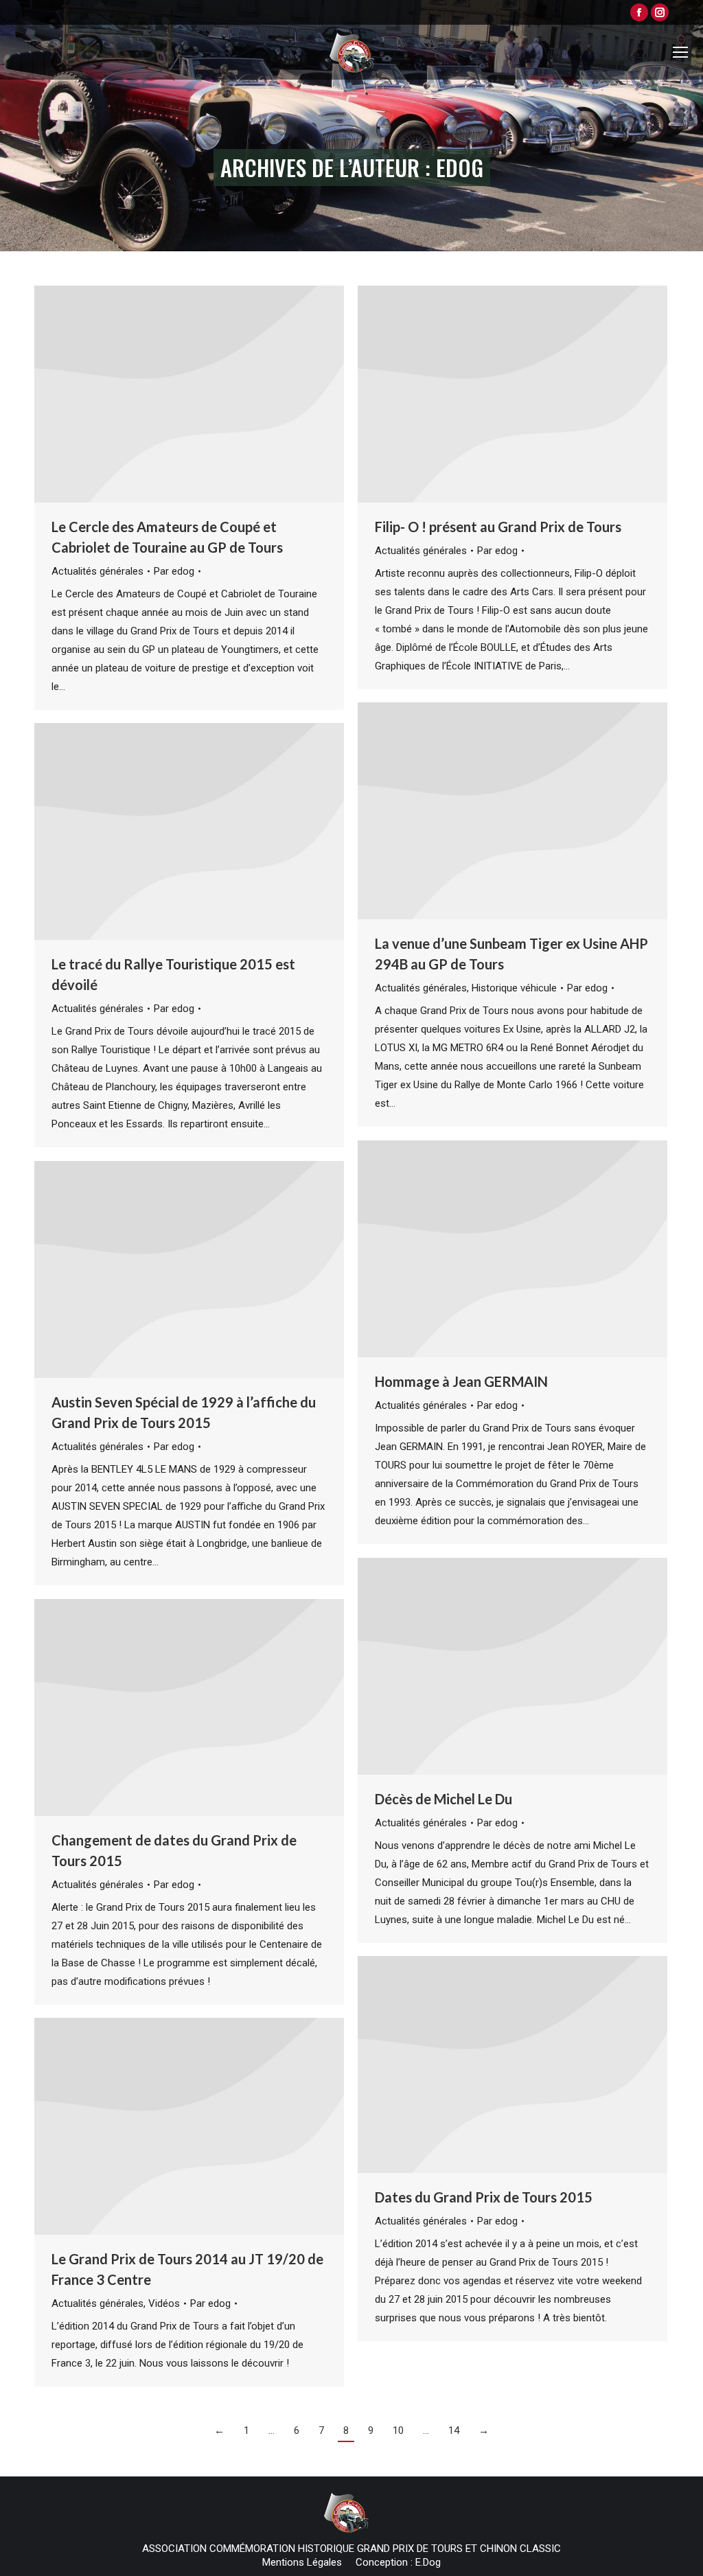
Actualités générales (97, 571)
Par (174, 571)
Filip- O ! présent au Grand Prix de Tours (498, 527)
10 (398, 2430)
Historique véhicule (514, 988)
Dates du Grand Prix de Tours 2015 (484, 2197)
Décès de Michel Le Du (443, 1799)
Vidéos (164, 2303)
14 (454, 2430)
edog (460, 167)
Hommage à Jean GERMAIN (461, 1381)
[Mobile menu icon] (680, 52)
